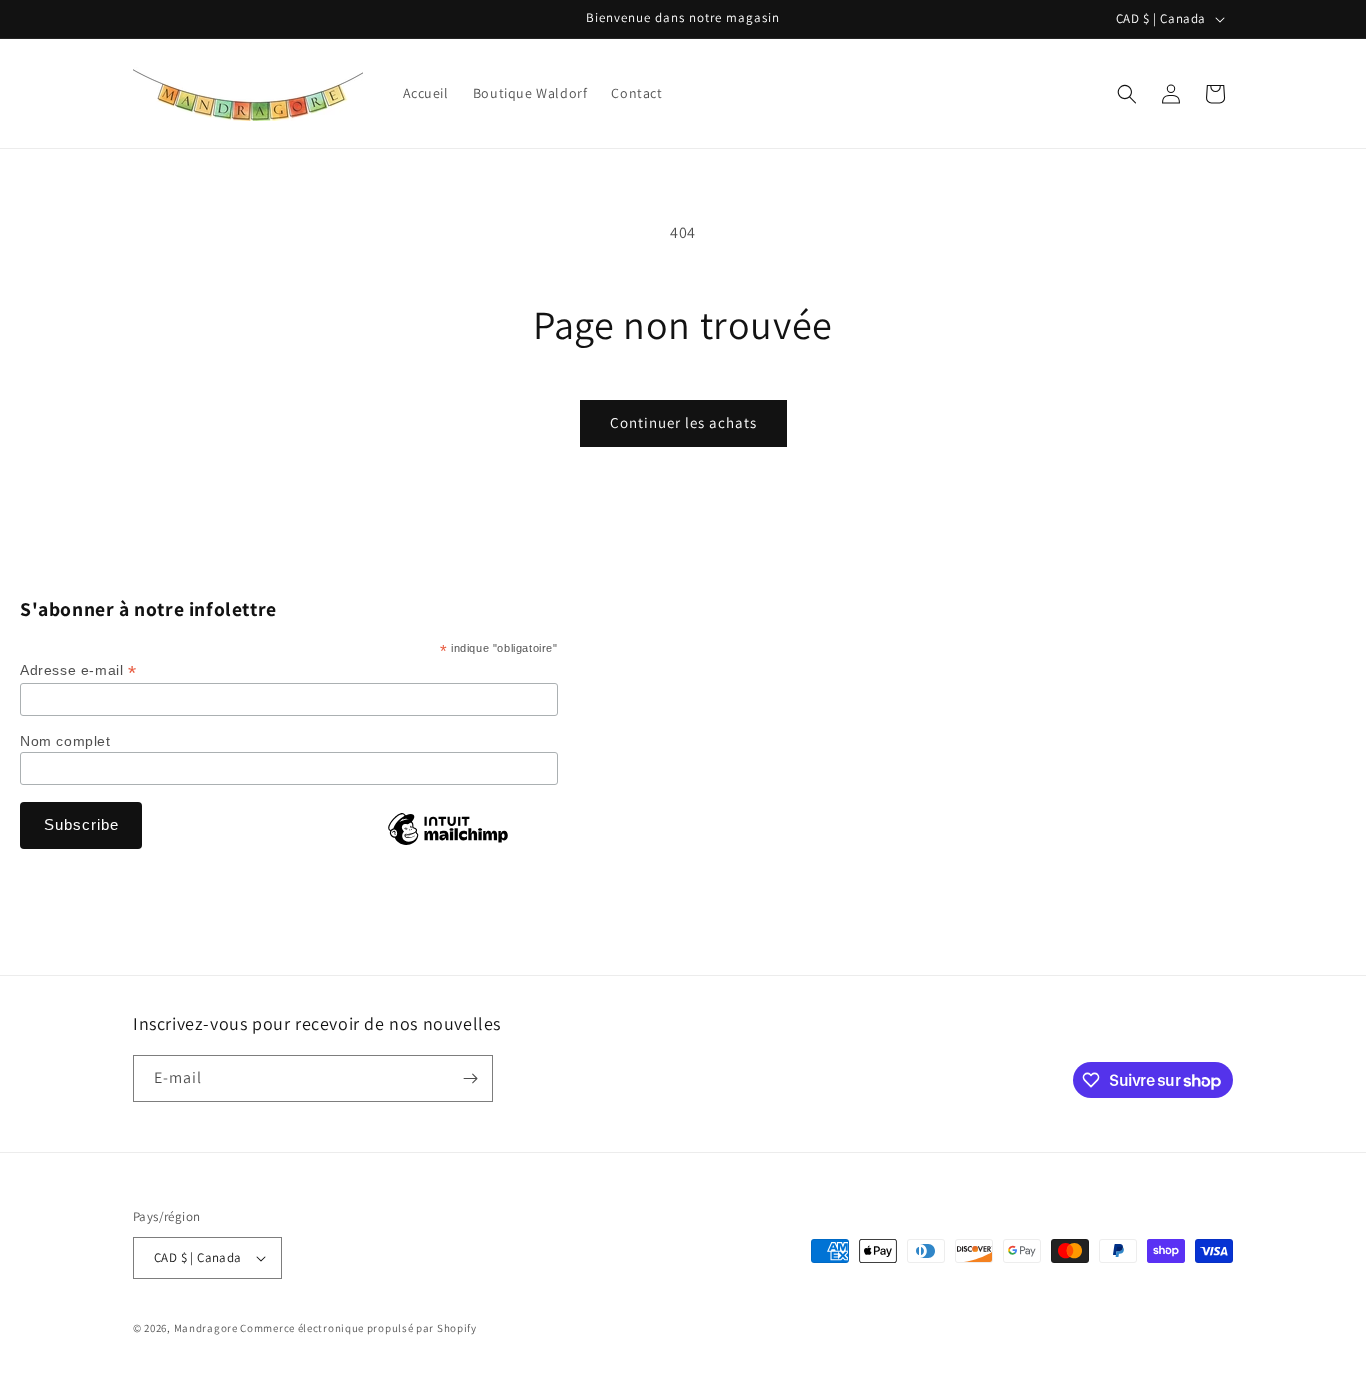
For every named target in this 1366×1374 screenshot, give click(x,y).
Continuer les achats (683, 422)
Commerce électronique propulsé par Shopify (358, 1328)
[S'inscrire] (470, 1078)
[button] (1127, 94)
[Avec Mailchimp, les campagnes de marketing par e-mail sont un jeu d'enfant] (448, 844)
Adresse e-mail (78, 670)
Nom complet (65, 741)
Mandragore (206, 1328)
